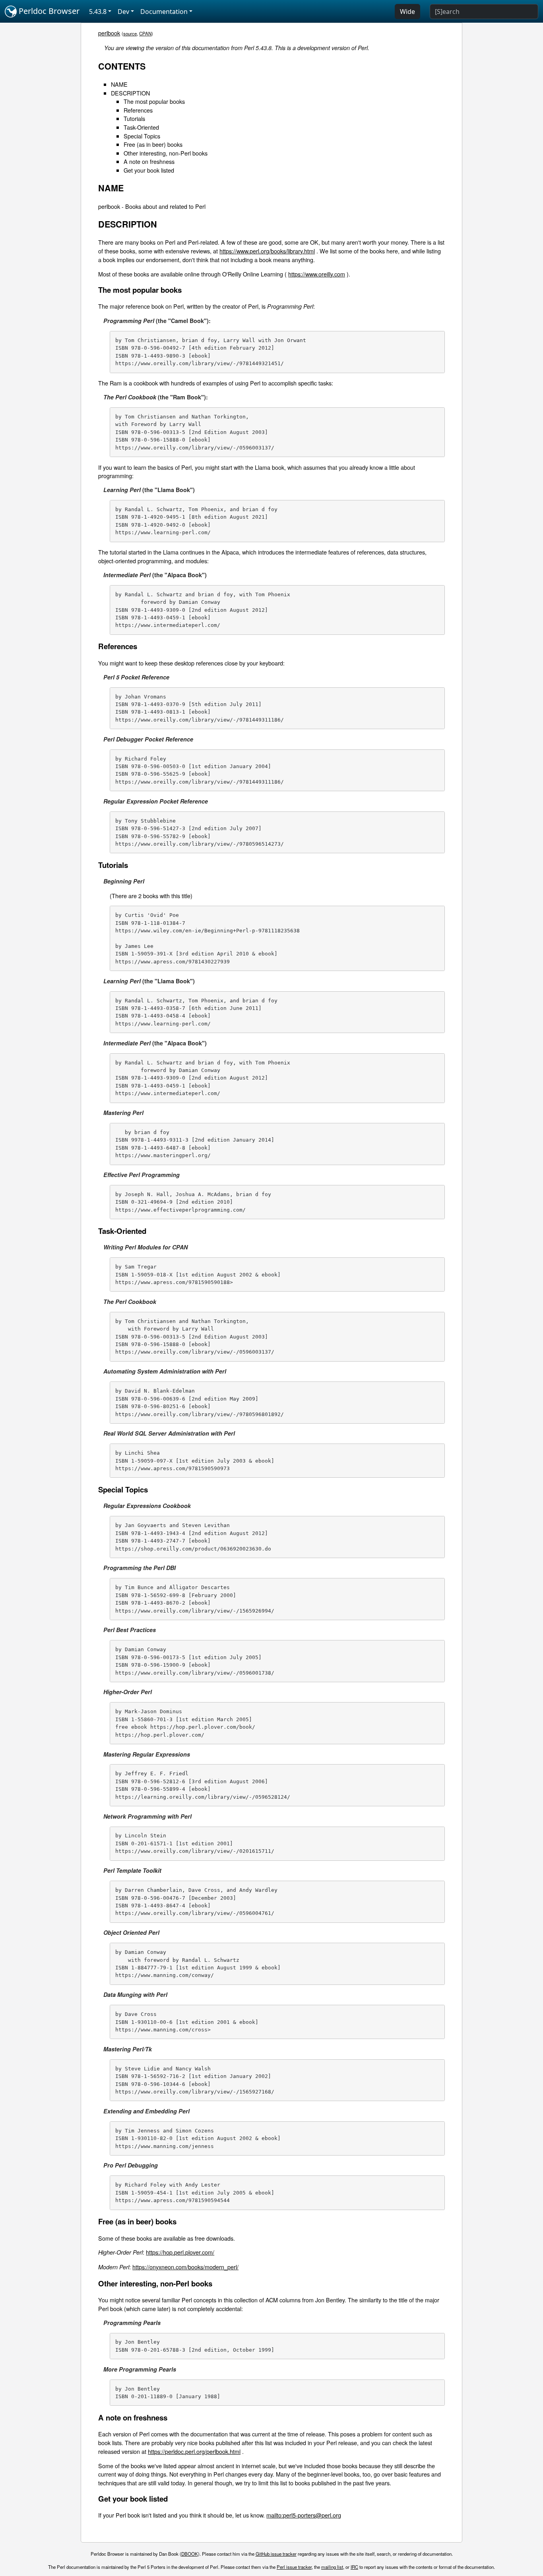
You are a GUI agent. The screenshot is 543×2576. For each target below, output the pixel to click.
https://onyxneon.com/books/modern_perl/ (185, 2267)
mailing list (332, 2567)
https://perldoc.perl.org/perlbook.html (194, 2451)
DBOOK (190, 2554)
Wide (407, 12)
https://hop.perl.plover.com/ (180, 2252)
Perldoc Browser (48, 11)
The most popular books (154, 101)
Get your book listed (149, 170)
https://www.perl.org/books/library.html (267, 251)
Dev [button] (123, 12)
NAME (119, 84)
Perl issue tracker (294, 2567)
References (138, 110)
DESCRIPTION (130, 93)
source (130, 33)
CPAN (145, 33)
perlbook (109, 33)
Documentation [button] (164, 12)
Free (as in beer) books (153, 144)
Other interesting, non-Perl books (166, 153)
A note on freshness (149, 161)
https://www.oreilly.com (317, 274)
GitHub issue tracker (276, 2554)
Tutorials (134, 118)
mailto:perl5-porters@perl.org (304, 2515)
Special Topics (142, 136)
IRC (354, 2567)
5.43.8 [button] (98, 12)
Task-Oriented (141, 127)
